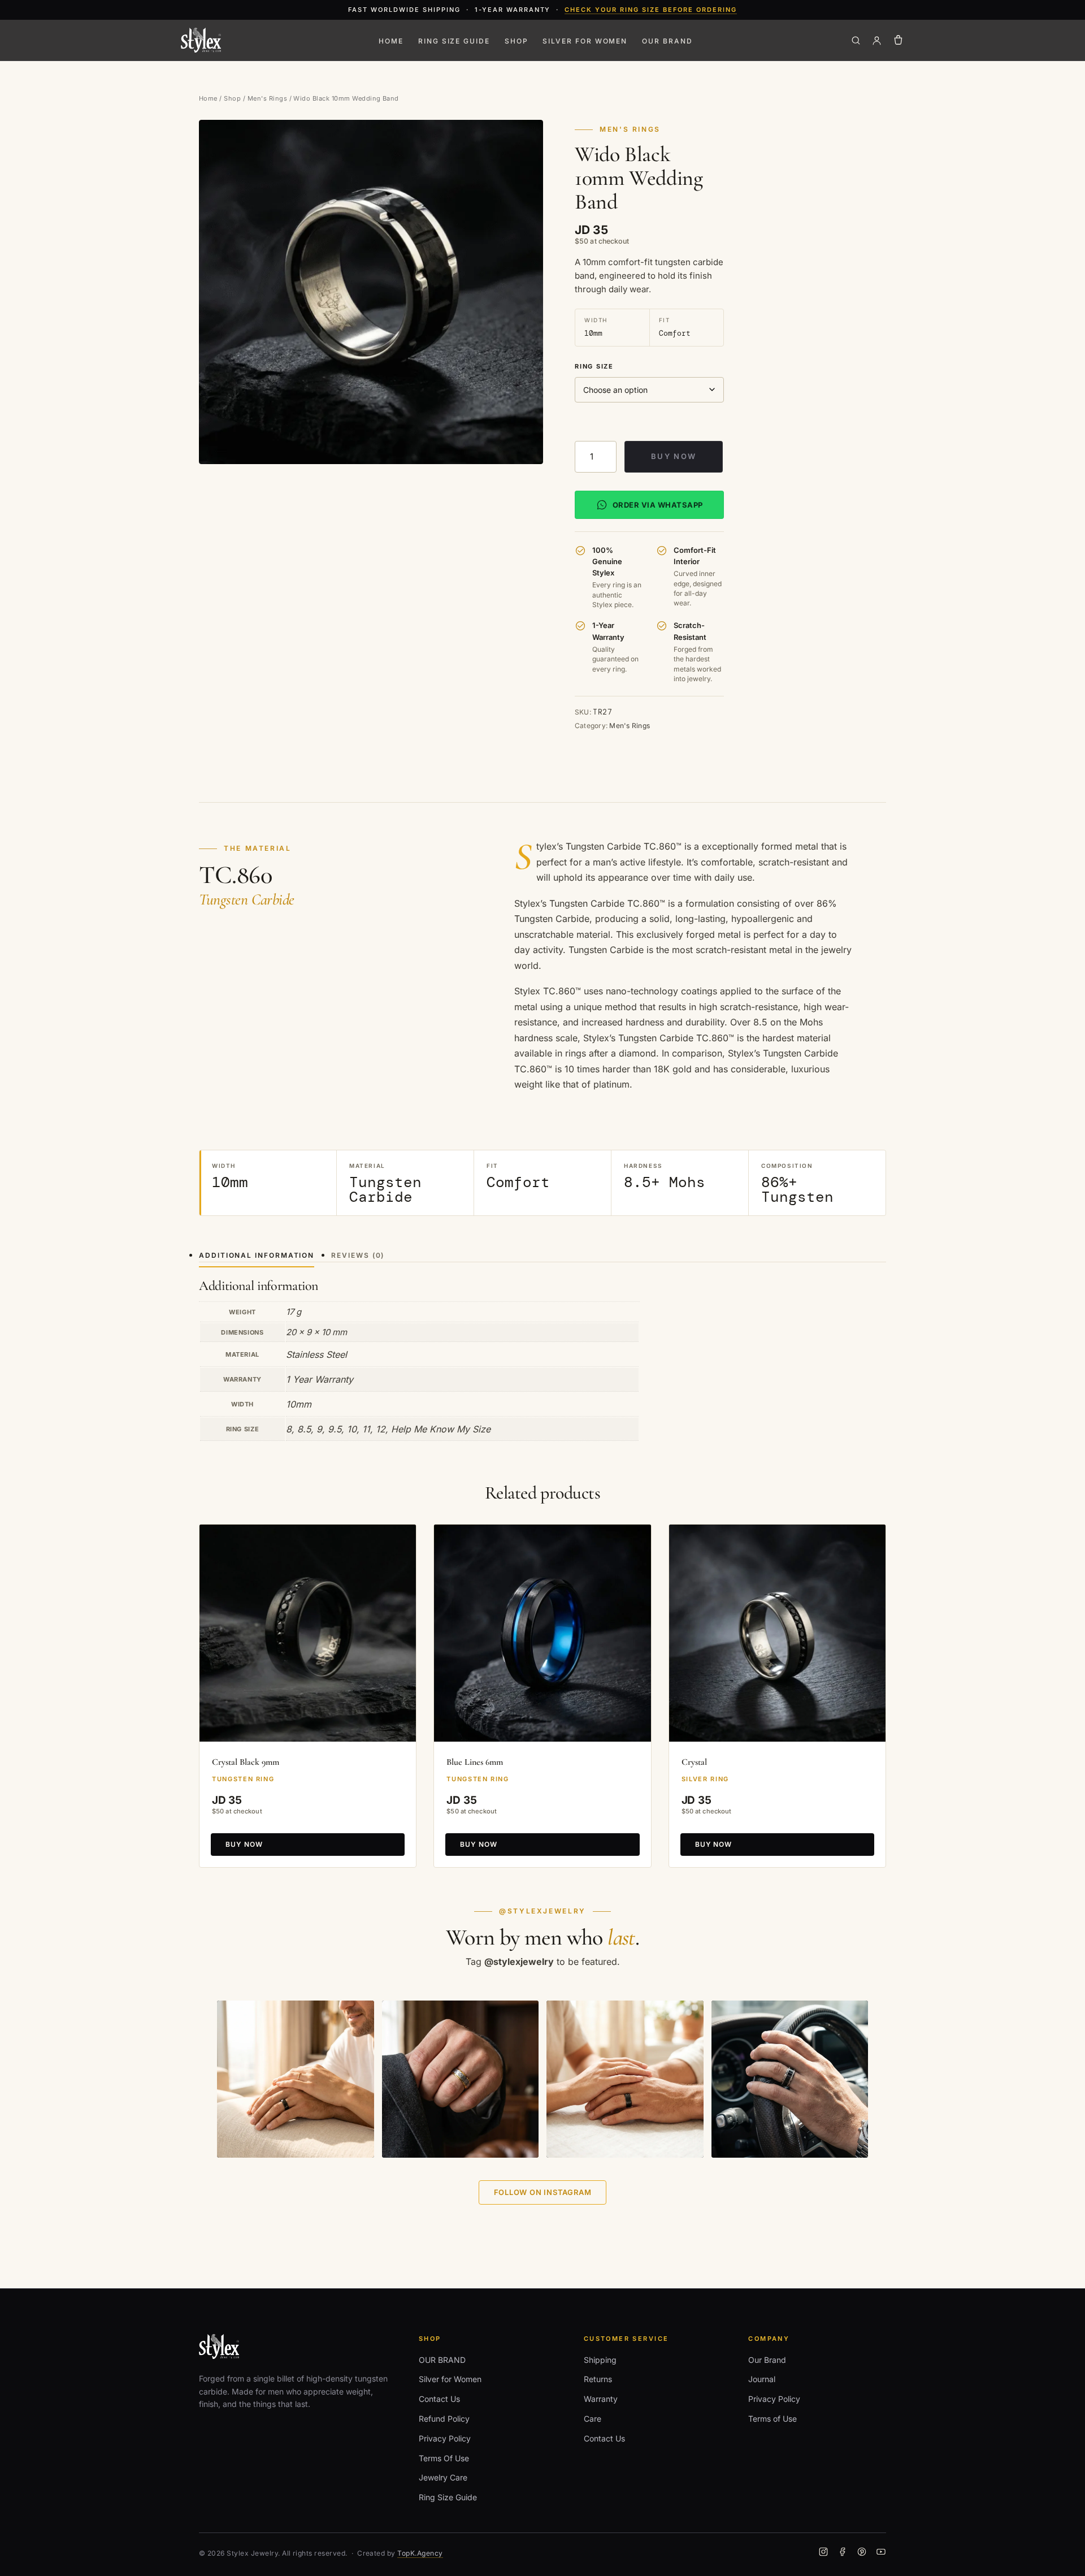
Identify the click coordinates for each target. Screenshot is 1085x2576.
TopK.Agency (420, 2553)
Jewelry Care (443, 2477)
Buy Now (674, 456)
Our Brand (767, 2360)
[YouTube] (881, 2553)
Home (391, 41)
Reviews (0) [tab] (358, 1255)
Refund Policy (444, 2419)
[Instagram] (823, 2553)
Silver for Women (585, 41)
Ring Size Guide (454, 41)
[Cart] (898, 40)
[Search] (856, 40)
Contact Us (439, 2399)
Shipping (600, 2360)
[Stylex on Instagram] (296, 2079)
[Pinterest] (862, 2553)
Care (593, 2419)
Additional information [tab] (257, 1255)
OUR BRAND (667, 41)
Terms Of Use (444, 2458)
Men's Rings (267, 98)
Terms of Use (772, 2419)
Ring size (594, 366)
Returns (598, 2379)
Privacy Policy (445, 2438)
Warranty (601, 2399)
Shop (517, 41)
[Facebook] (843, 2553)
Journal (762, 2379)
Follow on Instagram (543, 2192)
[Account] (877, 40)
